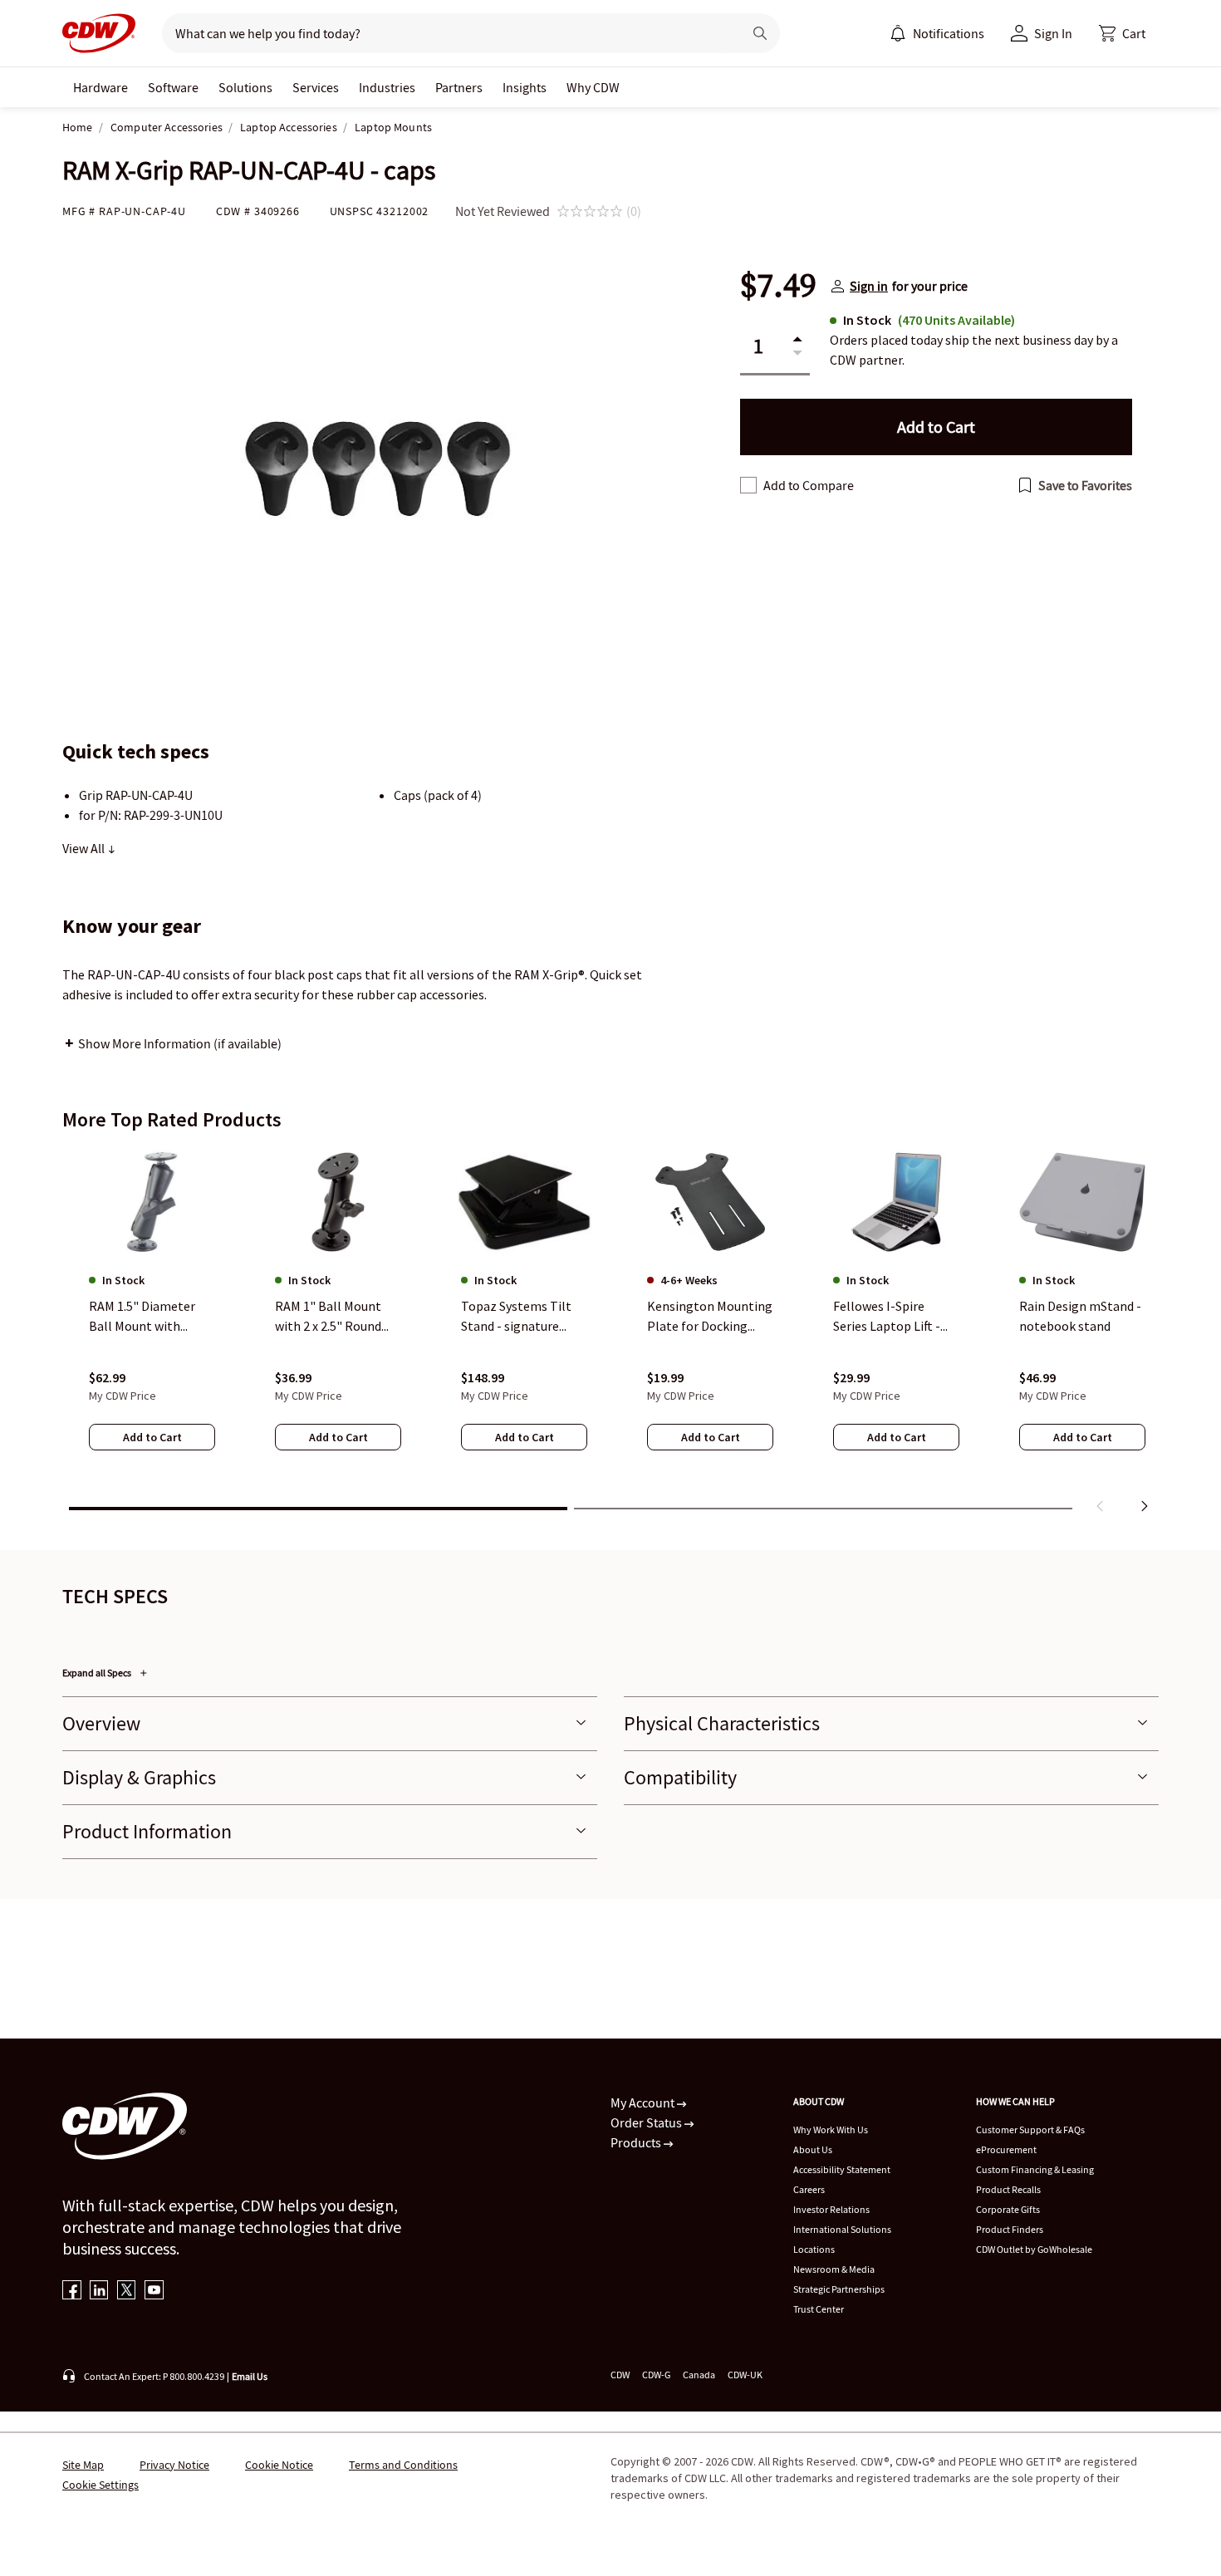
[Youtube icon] (154, 2291)
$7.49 (778, 286)
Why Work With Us (831, 2129)
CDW (620, 2375)
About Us (813, 2149)
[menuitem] (898, 33)
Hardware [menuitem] (101, 87)
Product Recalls (1008, 2189)
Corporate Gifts (1008, 2209)
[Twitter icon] (127, 2291)
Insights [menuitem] (525, 87)
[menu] (937, 33)
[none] (101, 87)
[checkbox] (748, 485)
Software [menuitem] (173, 87)
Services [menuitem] (316, 87)
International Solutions (842, 2229)
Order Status (647, 2122)
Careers (809, 2189)
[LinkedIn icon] (99, 2291)
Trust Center (819, 2309)
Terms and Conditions (403, 2465)
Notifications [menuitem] (949, 33)
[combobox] (446, 33)
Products (637, 2142)
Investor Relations (831, 2209)
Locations (814, 2249)
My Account (644, 2103)
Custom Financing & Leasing (1035, 2169)
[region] (610, 1333)
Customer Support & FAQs (1030, 2129)
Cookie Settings (101, 2485)
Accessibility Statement (842, 2169)
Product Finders (1010, 2229)
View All (85, 848)
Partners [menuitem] (459, 87)
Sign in (869, 286)
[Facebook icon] (72, 2291)
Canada (699, 2375)
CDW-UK (745, 2375)
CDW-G (656, 2375)
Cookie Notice (279, 2465)
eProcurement (1006, 2149)
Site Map (83, 2465)
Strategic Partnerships (839, 2289)
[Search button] (760, 33)
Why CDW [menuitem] (593, 87)
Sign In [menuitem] (1053, 33)
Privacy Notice (174, 2465)
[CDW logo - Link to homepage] (99, 33)
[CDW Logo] (99, 33)
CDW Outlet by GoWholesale (1034, 2249)
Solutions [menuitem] (245, 87)
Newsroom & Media (834, 2269)
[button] (1122, 33)
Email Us (250, 2376)
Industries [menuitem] (387, 87)
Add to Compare (809, 485)
